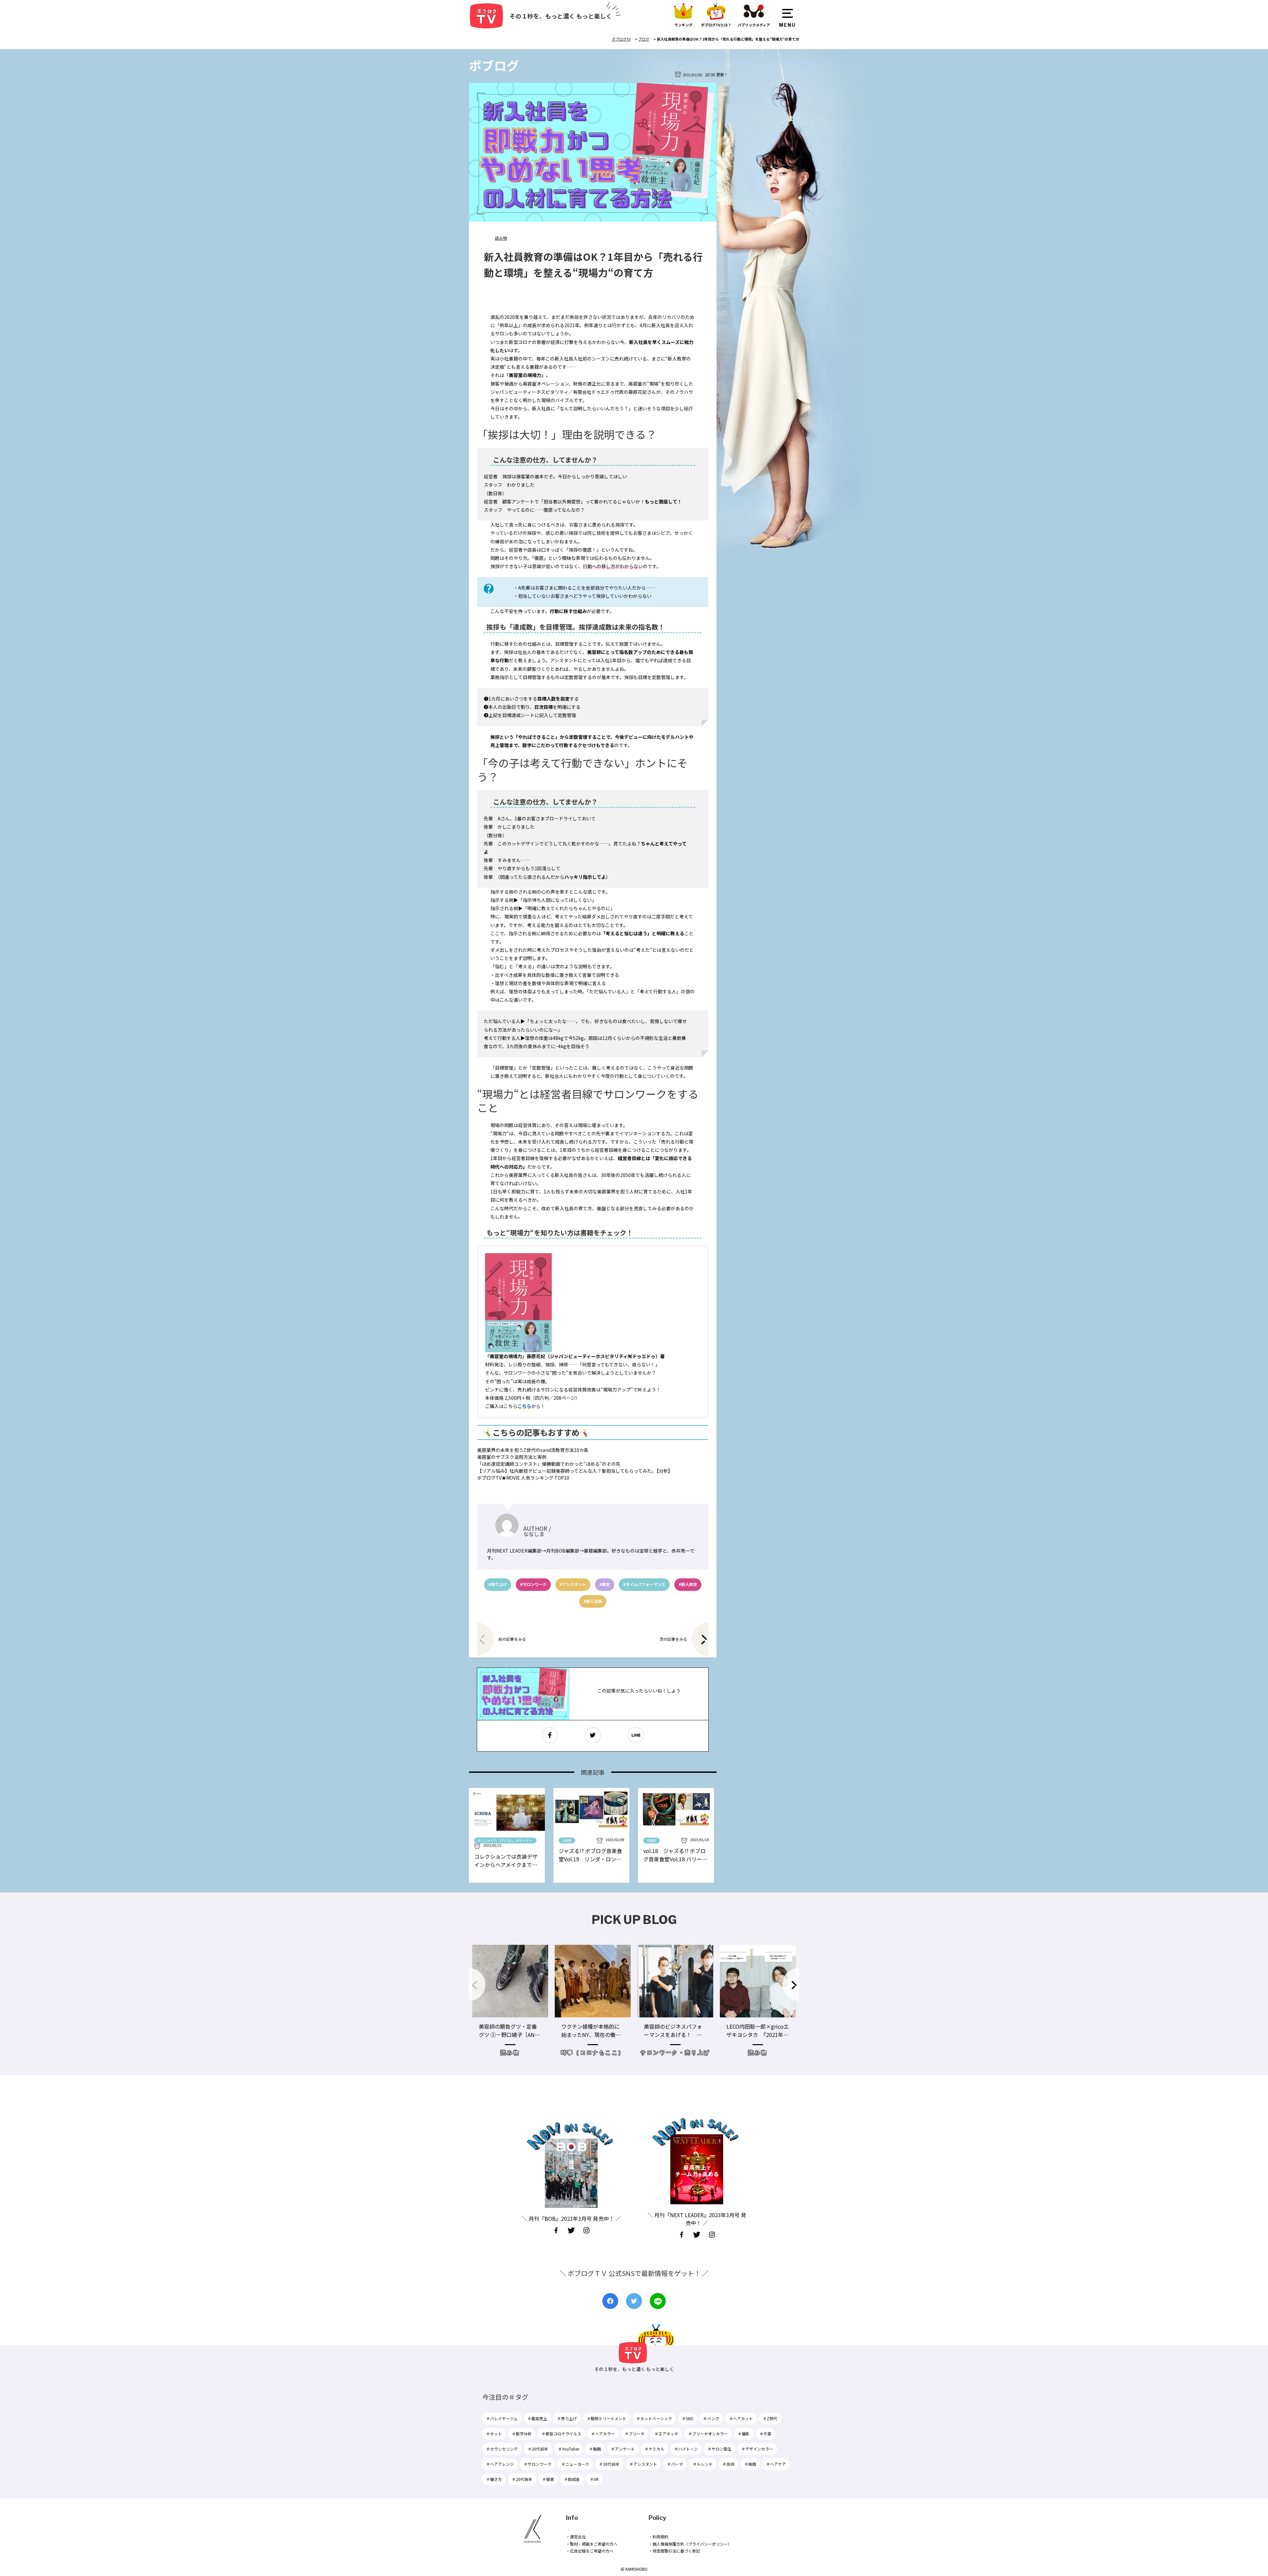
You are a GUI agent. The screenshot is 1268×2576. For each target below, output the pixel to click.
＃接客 (548, 2479)
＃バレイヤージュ (502, 2418)
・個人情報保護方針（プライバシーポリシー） (690, 2544)
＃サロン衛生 (720, 2449)
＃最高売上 (537, 2418)
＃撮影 (744, 2434)
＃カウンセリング (502, 2449)
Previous (477, 1984)
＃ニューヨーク (575, 2464)
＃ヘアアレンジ (500, 2464)
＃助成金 (572, 2479)
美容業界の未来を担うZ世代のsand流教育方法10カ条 (533, 1450)
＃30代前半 (609, 2464)
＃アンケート (623, 2449)
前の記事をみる (512, 1639)
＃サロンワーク (538, 2464)
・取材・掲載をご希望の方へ (592, 2544)
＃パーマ (675, 2464)
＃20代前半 (538, 2449)
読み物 (501, 238)
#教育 (605, 1584)
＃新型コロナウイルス (561, 2434)
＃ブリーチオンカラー (708, 2434)
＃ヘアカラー (603, 2434)
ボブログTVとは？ (716, 25)
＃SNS (687, 2418)
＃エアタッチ (666, 2434)
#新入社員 (593, 1601)
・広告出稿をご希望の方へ (590, 2551)
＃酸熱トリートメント (607, 2418)
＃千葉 (765, 2434)
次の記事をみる (673, 1639)
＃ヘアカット (741, 2418)
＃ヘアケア (776, 2464)
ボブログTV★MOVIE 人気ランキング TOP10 (523, 1478)
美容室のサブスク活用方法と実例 (512, 1457)
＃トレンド (703, 2464)
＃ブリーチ (635, 2434)
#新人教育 (688, 1584)
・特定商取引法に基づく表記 (674, 2551)
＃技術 (728, 2464)
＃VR (594, 2479)
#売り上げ (498, 1584)
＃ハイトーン (686, 2449)
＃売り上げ (567, 2418)
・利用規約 (658, 2537)
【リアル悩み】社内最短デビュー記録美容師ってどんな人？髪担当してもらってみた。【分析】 (575, 1471)
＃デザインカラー (757, 2449)
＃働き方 (494, 2479)
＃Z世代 (770, 2418)
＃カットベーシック (654, 2418)
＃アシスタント (643, 2464)
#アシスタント (573, 1584)
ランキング (683, 25)
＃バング (711, 2418)
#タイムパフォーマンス (644, 1584)
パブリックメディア (754, 25)
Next (791, 1984)
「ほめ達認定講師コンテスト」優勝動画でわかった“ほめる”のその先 (549, 1464)
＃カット (494, 2434)
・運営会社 (576, 2537)
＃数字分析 (522, 2434)
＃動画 (595, 2449)
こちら (524, 1406)
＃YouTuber (569, 2449)
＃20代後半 (522, 2479)
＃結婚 (750, 2464)
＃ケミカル (654, 2449)
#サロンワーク (533, 1584)
